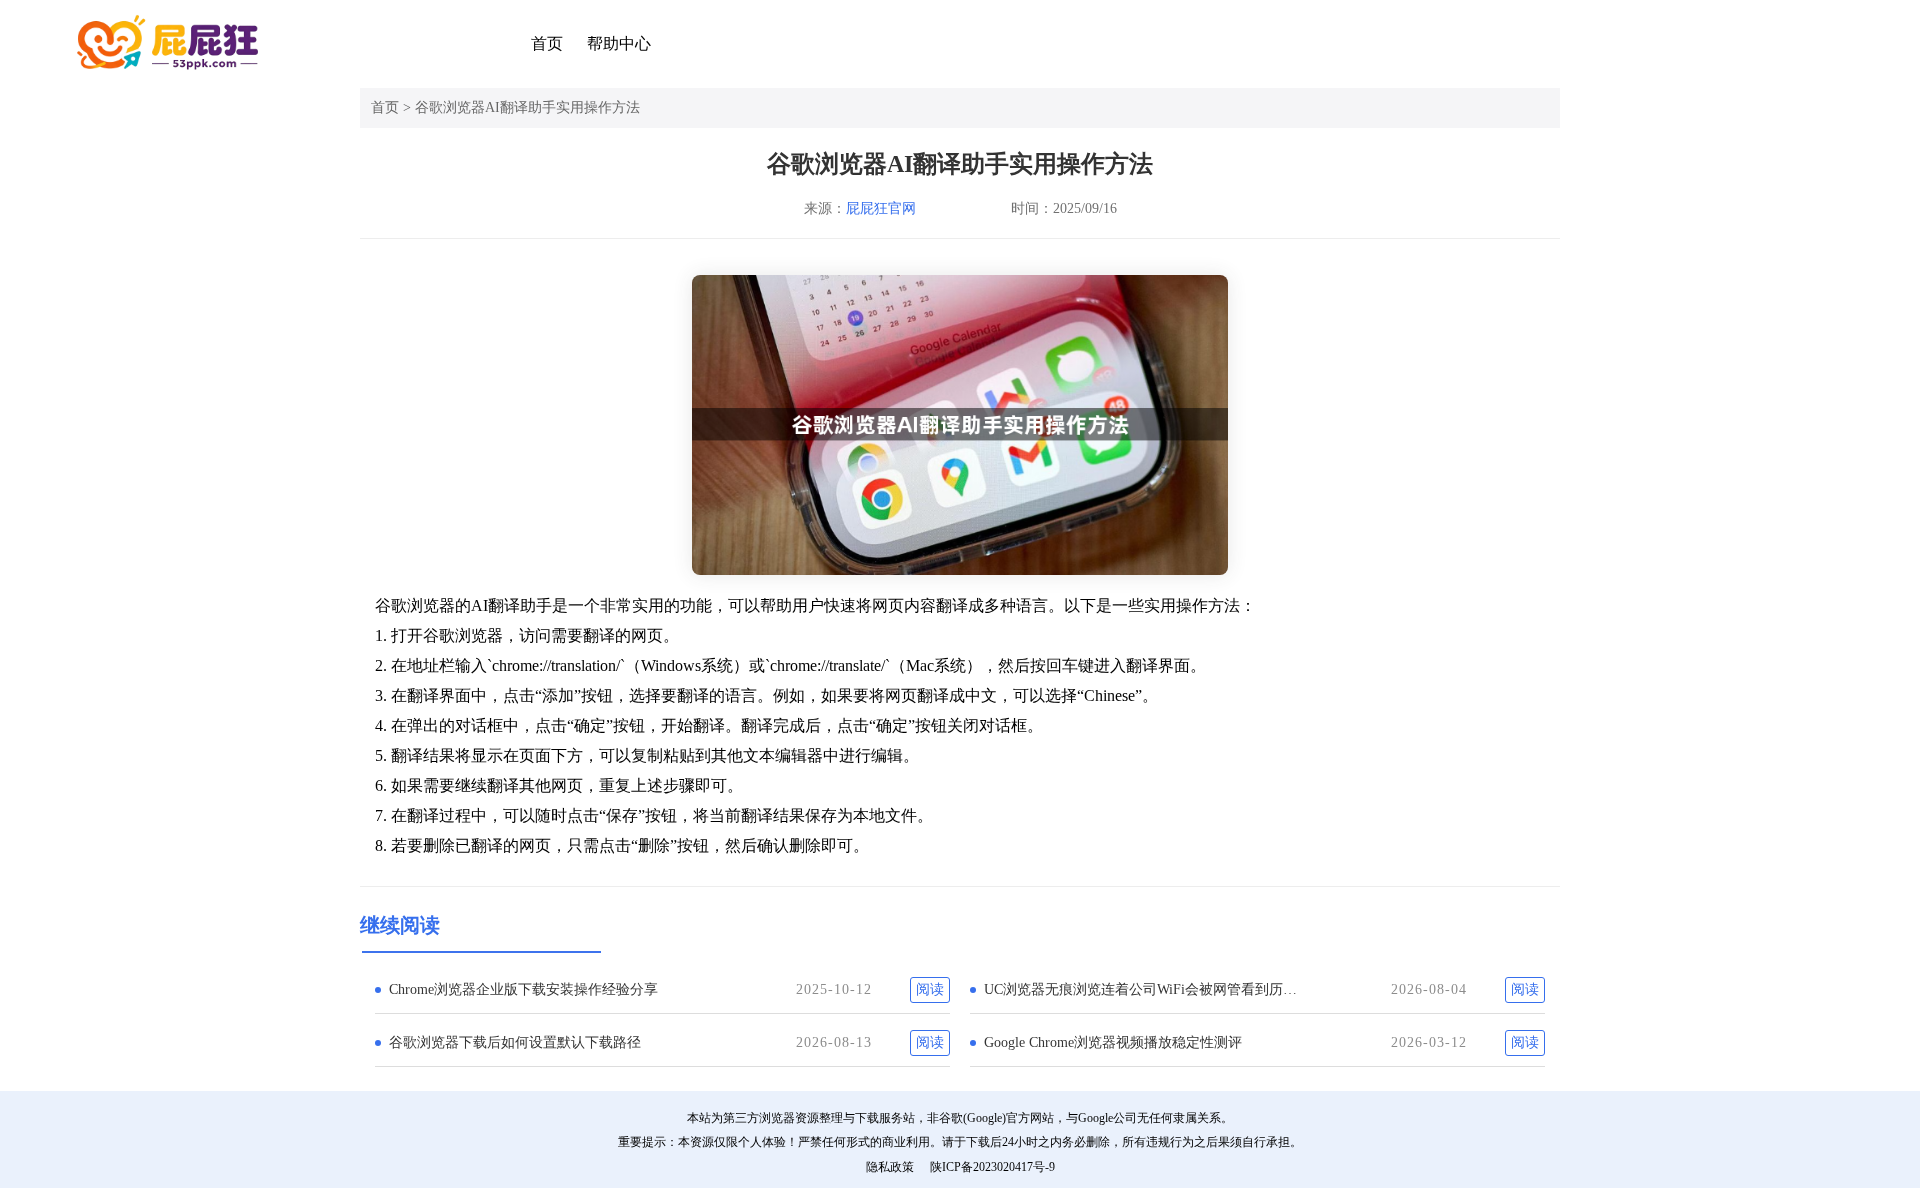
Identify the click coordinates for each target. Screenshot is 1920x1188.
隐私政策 (890, 1167)
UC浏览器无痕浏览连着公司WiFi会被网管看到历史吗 (1146, 989)
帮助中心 (619, 43)
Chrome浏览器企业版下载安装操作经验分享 (523, 989)
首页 (547, 43)
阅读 (930, 989)
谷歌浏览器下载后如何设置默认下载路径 (515, 1042)
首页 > (393, 107)
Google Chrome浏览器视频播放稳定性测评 (1113, 1042)
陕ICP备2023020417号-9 (992, 1167)
